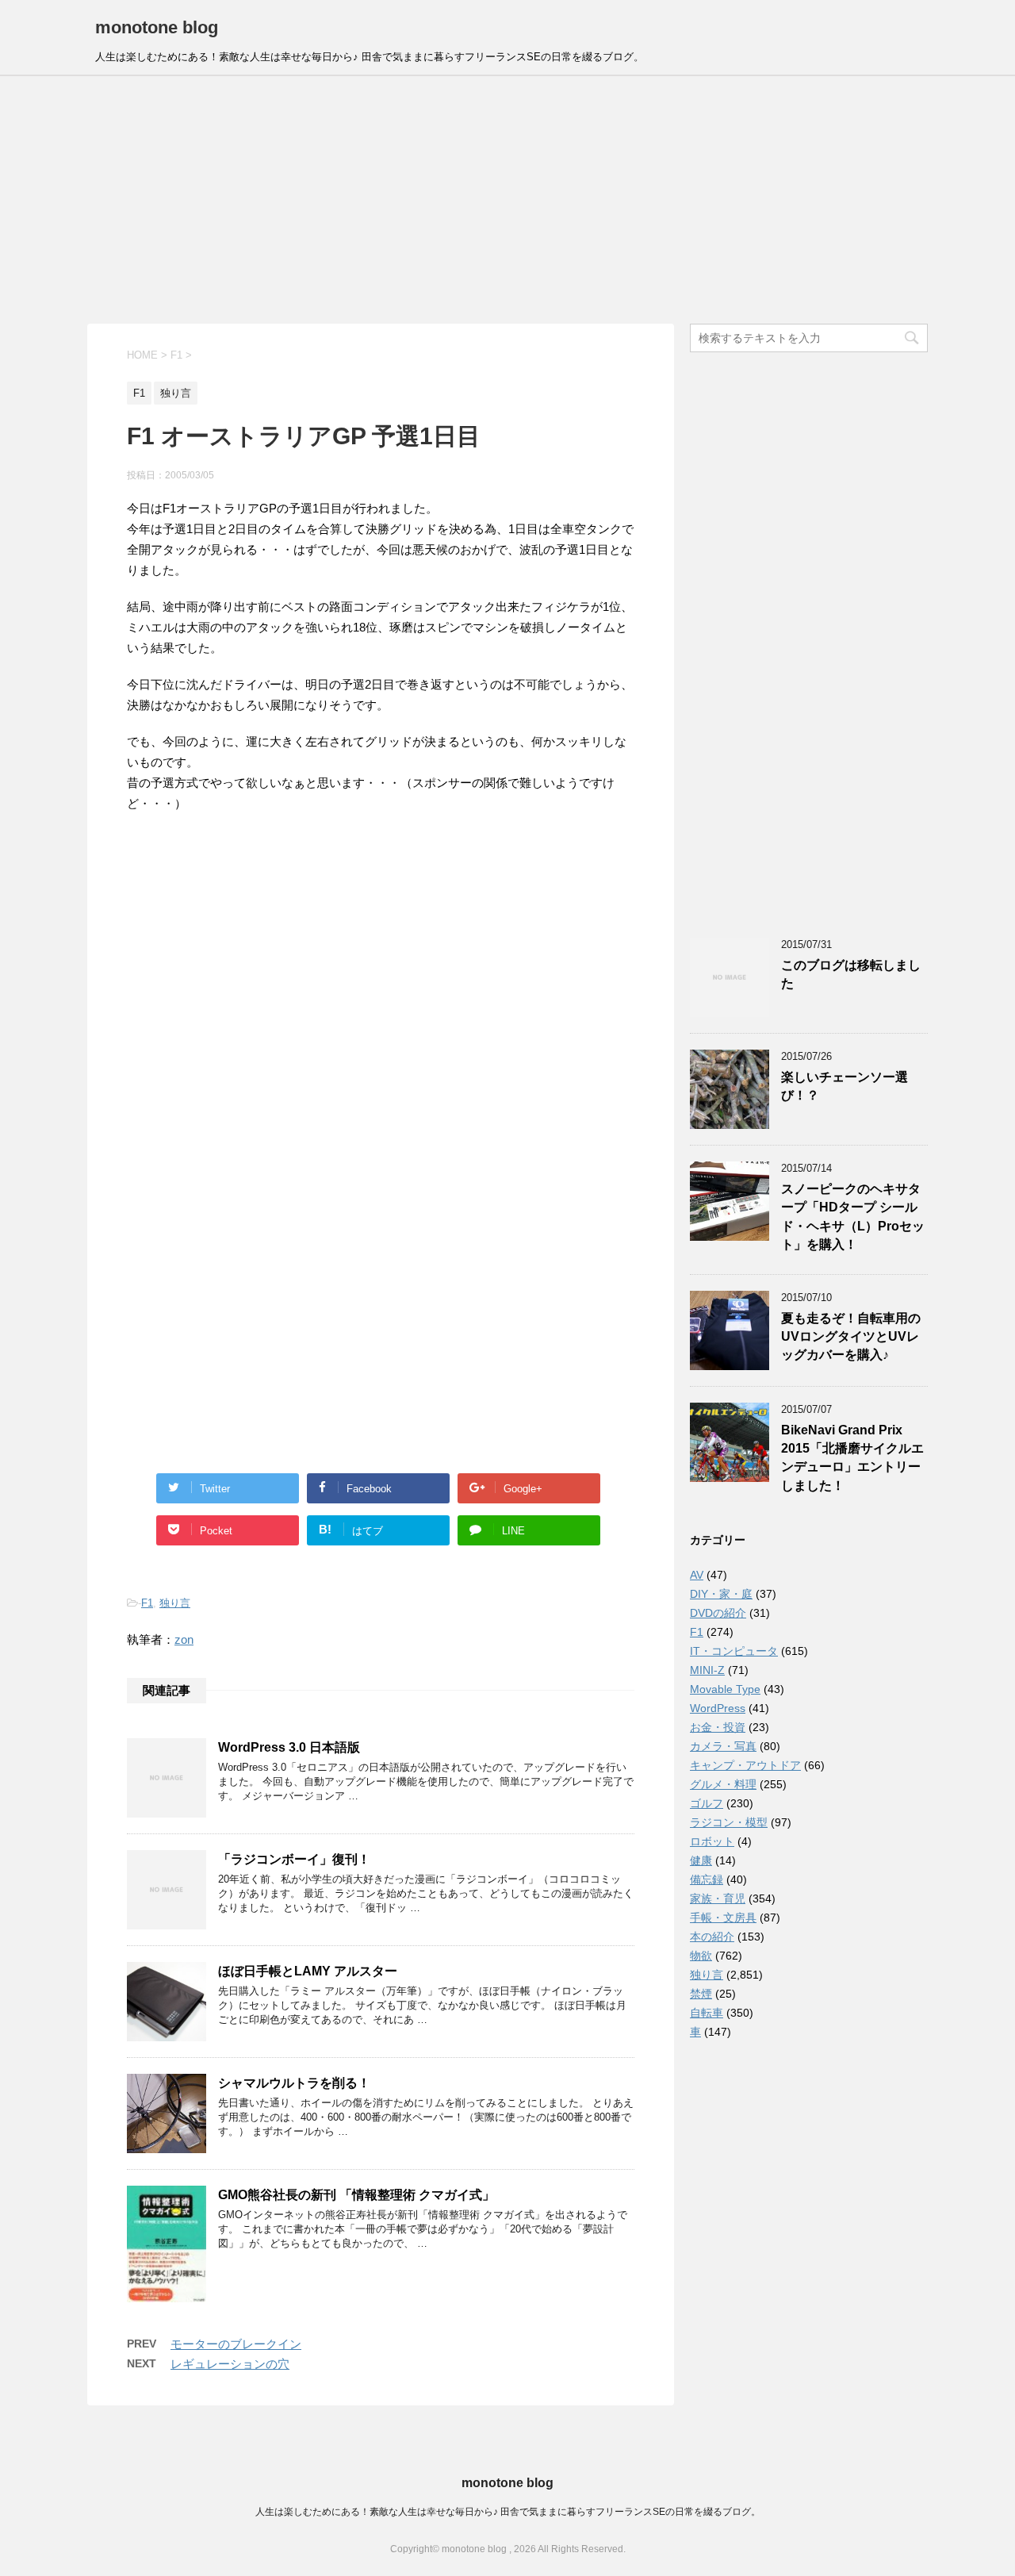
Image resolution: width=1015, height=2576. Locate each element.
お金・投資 (718, 1727)
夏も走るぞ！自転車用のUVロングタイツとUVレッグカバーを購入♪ (851, 1337)
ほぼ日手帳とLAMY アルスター (308, 1971)
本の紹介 (712, 1937)
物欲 (701, 1956)
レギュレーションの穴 (230, 2364)
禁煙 (701, 1994)
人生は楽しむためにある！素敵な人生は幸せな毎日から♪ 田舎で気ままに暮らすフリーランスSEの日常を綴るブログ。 (508, 2512)
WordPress (718, 1708)
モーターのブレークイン (236, 2344)
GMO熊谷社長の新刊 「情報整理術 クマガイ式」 (356, 2195)
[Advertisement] (507, 200)
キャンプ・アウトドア (745, 1765)
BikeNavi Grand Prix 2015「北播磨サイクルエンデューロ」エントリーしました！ (852, 1458)
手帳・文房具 (723, 1918)
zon (184, 1639)
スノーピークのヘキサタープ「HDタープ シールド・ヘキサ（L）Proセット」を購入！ (853, 1217)
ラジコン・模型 (729, 1822)
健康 (701, 1860)
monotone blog (157, 27)
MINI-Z (707, 1670)
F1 (147, 1603)
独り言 (175, 1603)
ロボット (712, 1841)
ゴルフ (707, 1803)
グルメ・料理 (723, 1784)
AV (697, 1575)
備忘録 (707, 1879)
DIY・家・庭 (721, 1594)
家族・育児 (718, 1898)
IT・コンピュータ (734, 1651)
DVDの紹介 (718, 1613)
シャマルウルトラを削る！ (294, 2083)
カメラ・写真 (723, 1746)
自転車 (707, 2013)
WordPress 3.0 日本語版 (289, 1747)
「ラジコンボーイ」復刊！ (294, 1859)
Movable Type (725, 1689)
